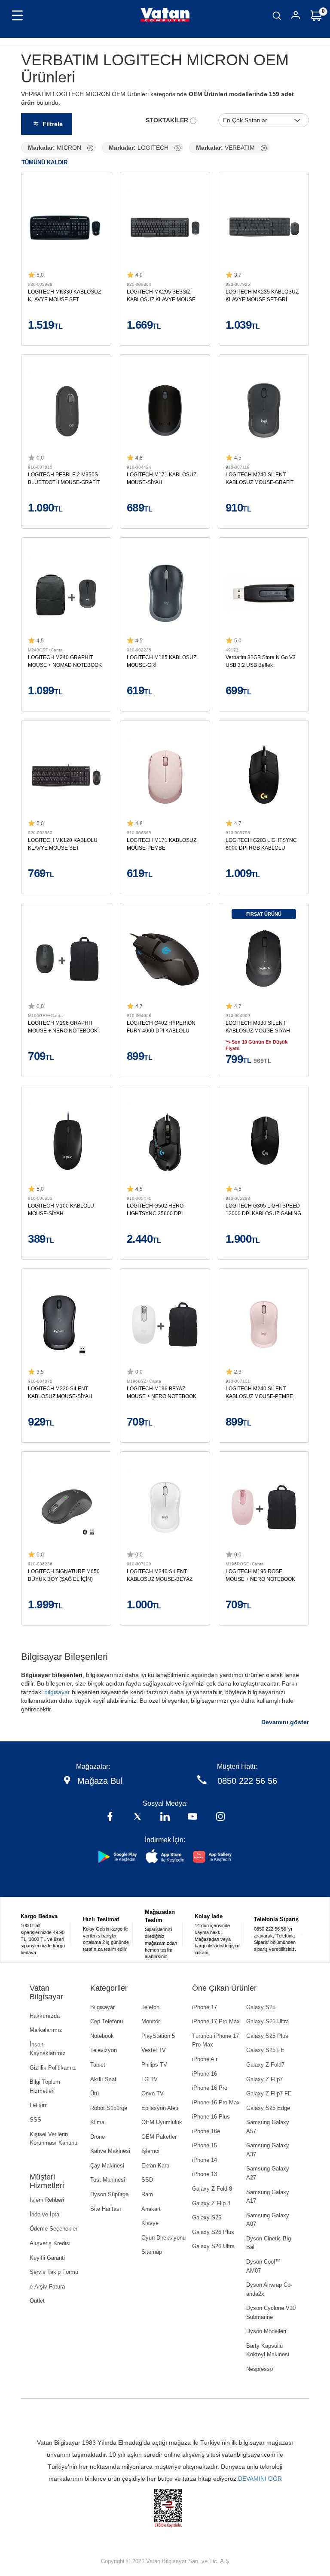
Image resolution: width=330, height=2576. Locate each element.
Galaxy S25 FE (265, 2050)
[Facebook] (110, 1818)
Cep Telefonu (107, 2021)
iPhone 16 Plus (211, 2117)
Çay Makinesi (107, 2166)
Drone (98, 2137)
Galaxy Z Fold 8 (212, 2189)
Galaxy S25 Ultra (267, 2021)
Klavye (150, 2223)
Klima (97, 2122)
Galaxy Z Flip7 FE (269, 2093)
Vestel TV (154, 2050)
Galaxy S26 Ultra (213, 2246)
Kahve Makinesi (110, 2151)
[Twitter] (137, 1818)
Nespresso (260, 2369)
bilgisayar (57, 1692)
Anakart (151, 2209)
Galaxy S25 (261, 2007)
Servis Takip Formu (54, 2272)
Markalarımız (46, 2030)
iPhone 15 (205, 2145)
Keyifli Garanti (47, 2258)
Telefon (150, 2007)
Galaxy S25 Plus (267, 2036)
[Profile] (296, 17)
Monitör (151, 2021)
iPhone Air (205, 2059)
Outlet (37, 2301)
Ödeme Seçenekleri (54, 2229)
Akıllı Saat (103, 2079)
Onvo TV (153, 2093)
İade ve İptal (45, 2214)
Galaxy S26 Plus (213, 2232)
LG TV (150, 2079)
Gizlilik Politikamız (53, 2068)
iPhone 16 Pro (210, 2088)
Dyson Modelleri (266, 2331)
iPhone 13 (205, 2174)
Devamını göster (285, 1722)
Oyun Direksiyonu (163, 2238)
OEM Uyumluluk (162, 2122)
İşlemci (150, 2151)
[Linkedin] (165, 1818)
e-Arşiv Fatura (47, 2287)
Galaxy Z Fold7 (265, 2065)
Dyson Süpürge (109, 2194)
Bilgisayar (102, 2007)
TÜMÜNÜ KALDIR (44, 162)
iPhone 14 (205, 2160)
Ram (147, 2194)
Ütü (95, 2093)
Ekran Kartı (156, 2166)
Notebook (102, 2036)
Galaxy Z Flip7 (264, 2079)
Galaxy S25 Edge (268, 2108)
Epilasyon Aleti (160, 2108)
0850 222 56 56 (247, 1781)
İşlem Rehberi (47, 2200)
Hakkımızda (45, 2016)
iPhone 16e (206, 2131)
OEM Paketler (159, 2137)
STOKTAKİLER (168, 120)
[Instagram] (220, 1818)
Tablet (98, 2065)
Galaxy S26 (207, 2217)
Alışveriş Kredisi (50, 2243)
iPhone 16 (205, 2074)
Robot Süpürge (109, 2108)
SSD (147, 2180)
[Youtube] (192, 1818)
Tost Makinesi (108, 2180)
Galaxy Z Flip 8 (211, 2203)
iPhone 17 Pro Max (216, 2021)
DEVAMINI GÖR (260, 2479)
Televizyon (104, 2050)
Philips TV (154, 2065)
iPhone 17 (205, 2007)
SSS (35, 2120)
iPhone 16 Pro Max (216, 2102)
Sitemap (152, 2252)
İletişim (39, 2105)
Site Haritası (106, 2209)
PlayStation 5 (158, 2036)
